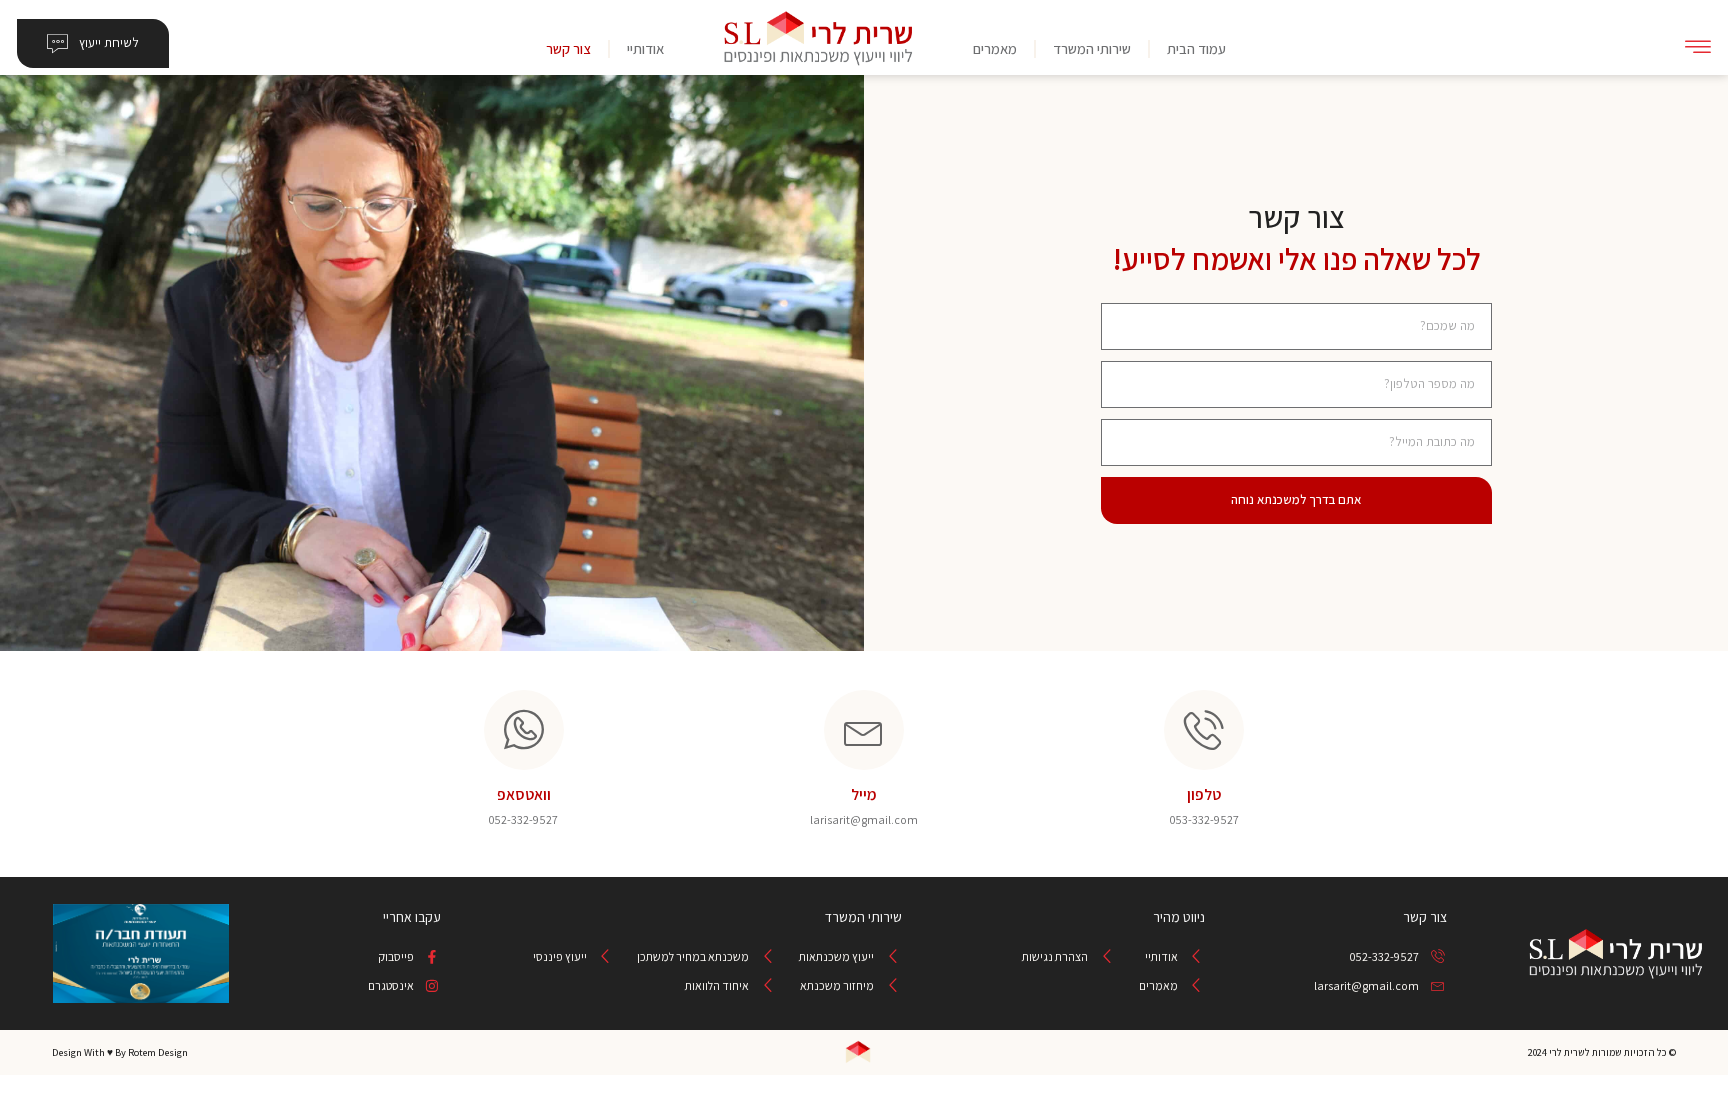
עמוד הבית (1196, 48)
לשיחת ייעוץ (109, 42)
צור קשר (568, 48)
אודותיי (645, 48)
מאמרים (995, 48)
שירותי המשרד (1092, 48)
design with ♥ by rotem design (120, 1052)
